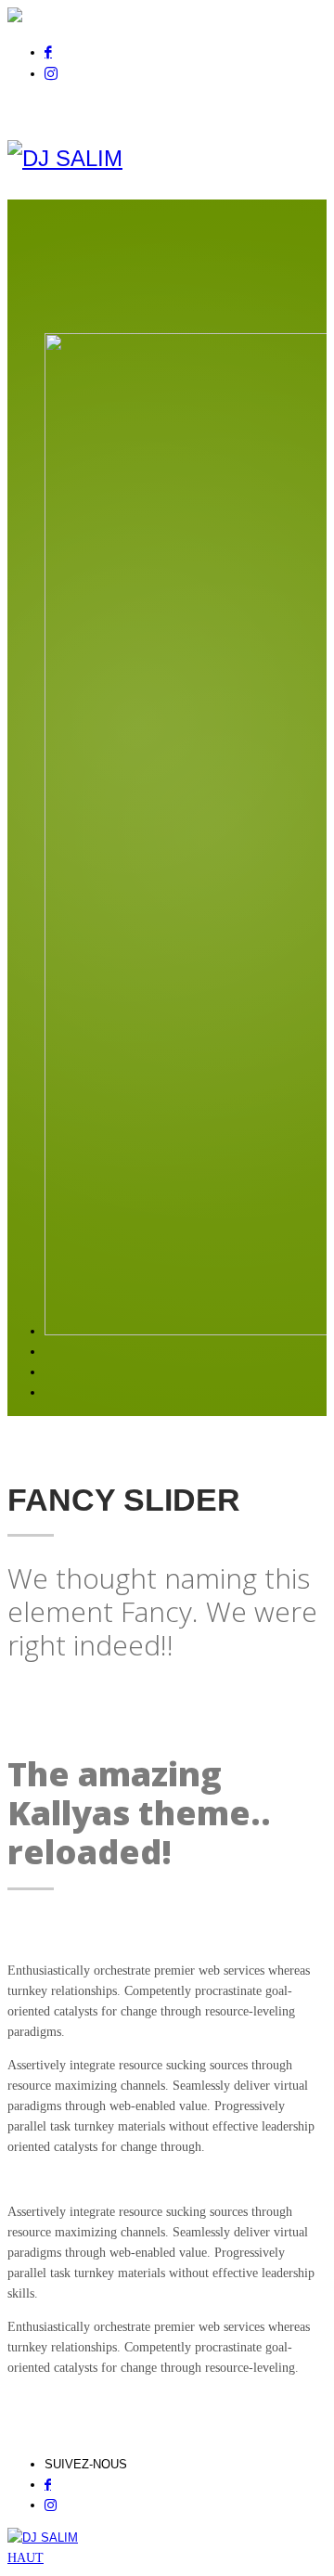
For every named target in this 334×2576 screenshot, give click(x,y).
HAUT (26, 2558)
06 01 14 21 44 (242, 107)
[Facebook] (48, 52)
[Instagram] (51, 73)
